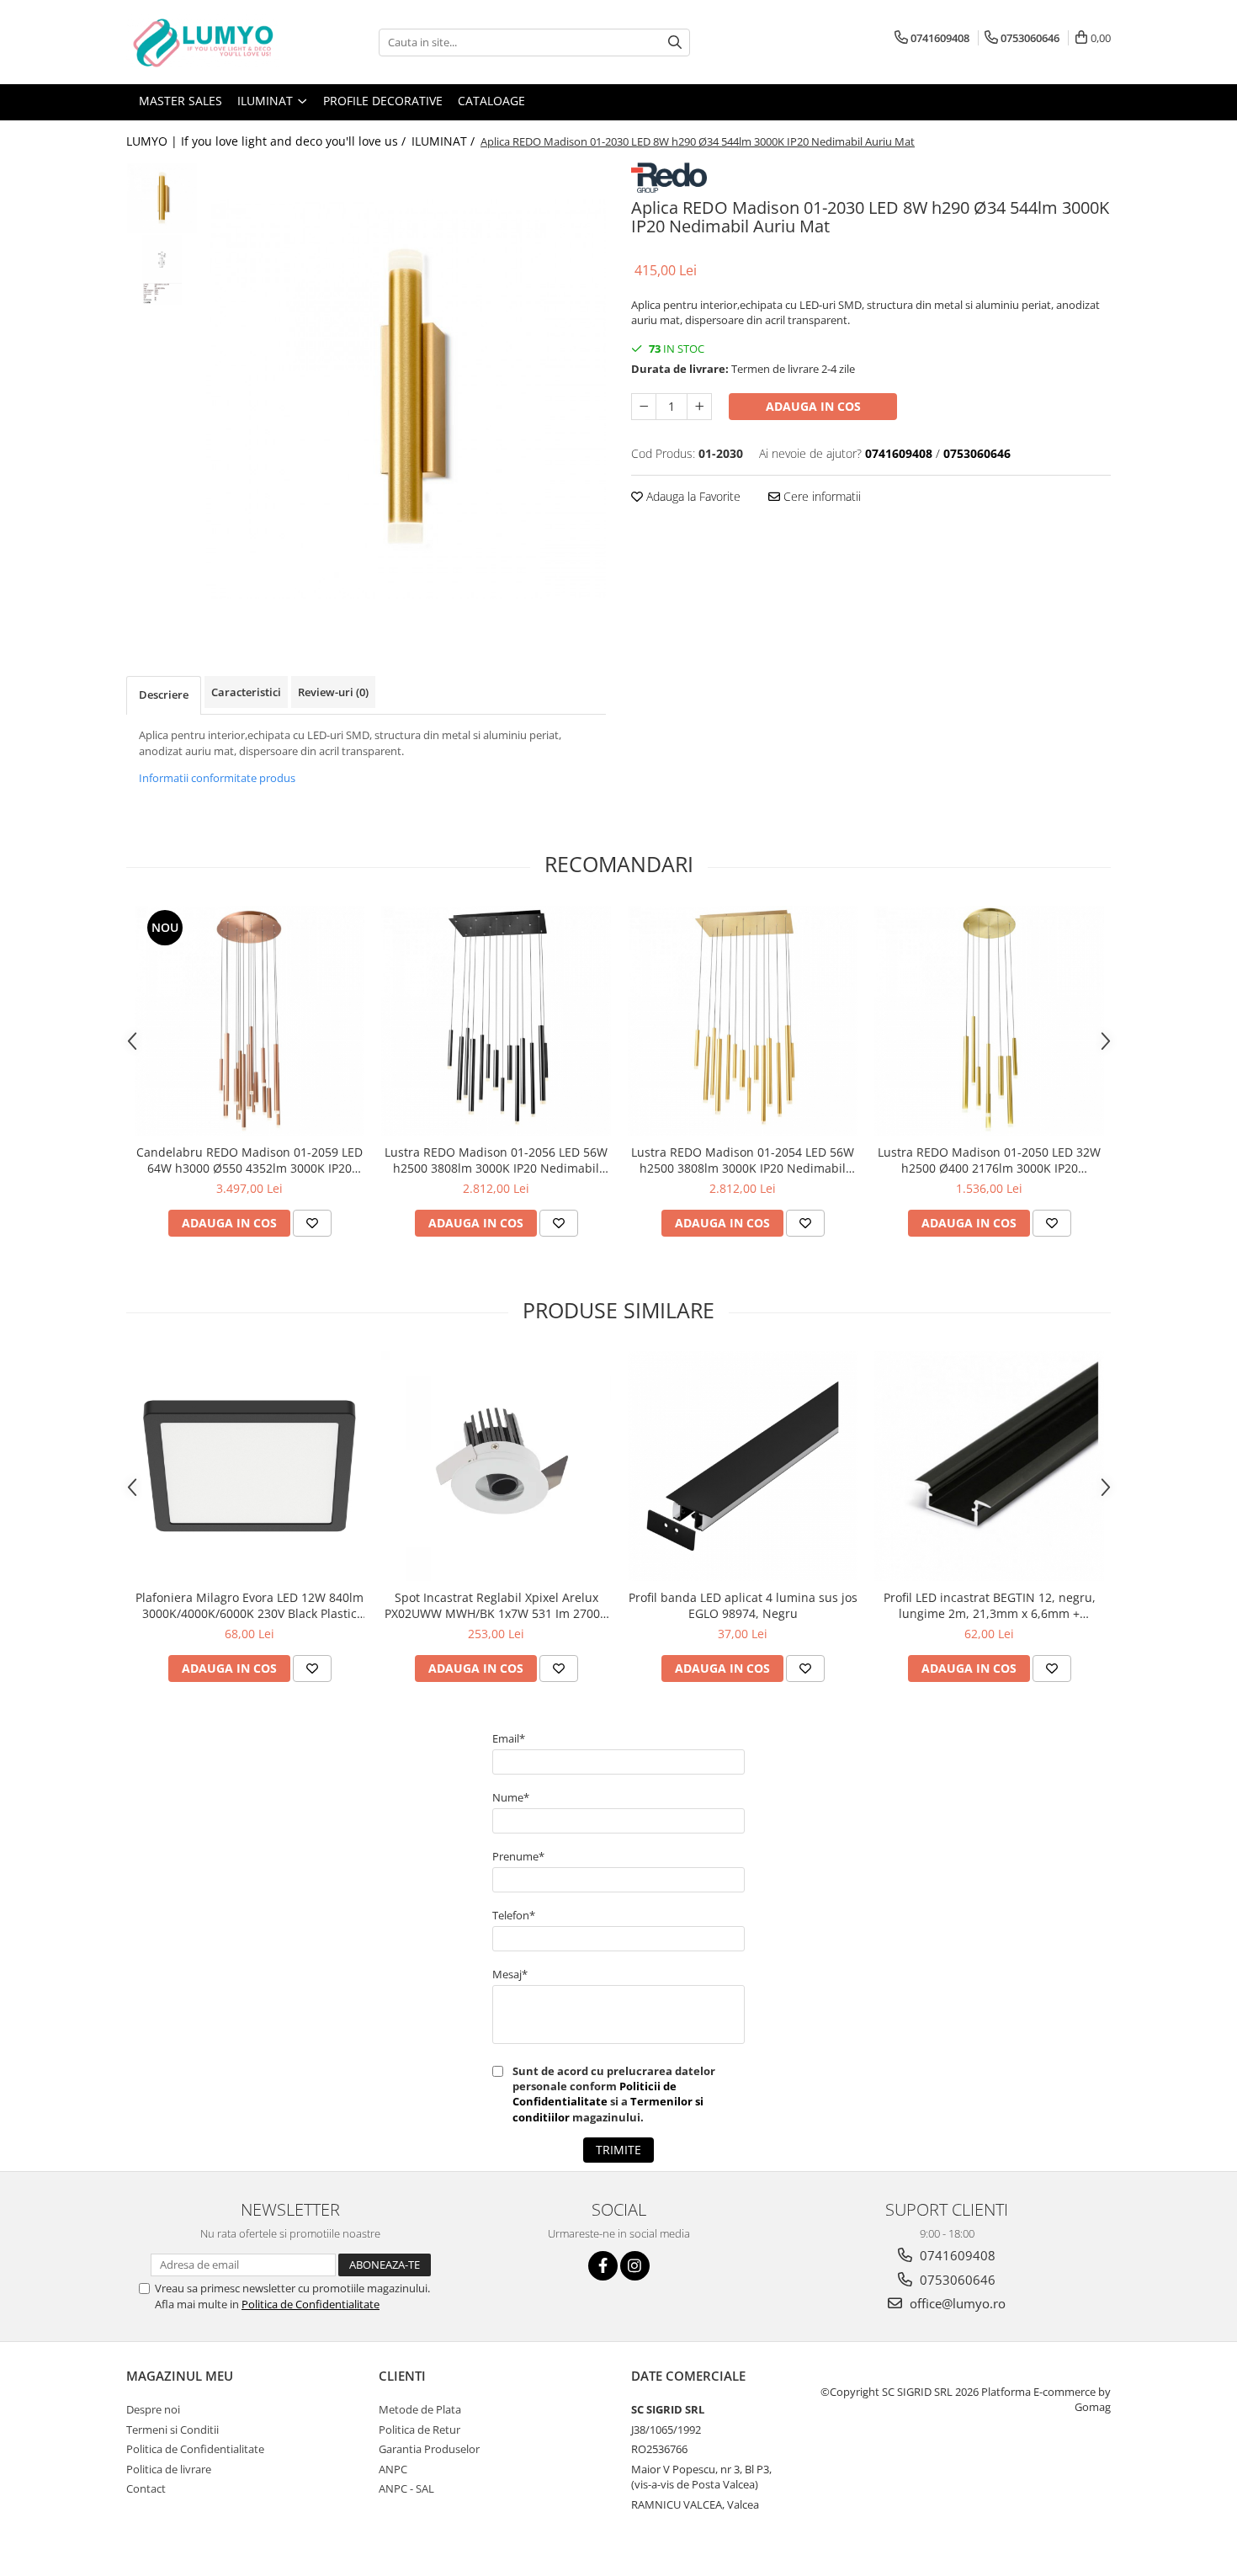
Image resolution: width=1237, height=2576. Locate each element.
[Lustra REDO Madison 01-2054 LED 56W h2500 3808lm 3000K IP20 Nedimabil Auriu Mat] (743, 1021)
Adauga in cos (813, 406)
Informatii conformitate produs (217, 778)
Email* (509, 1738)
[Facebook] (603, 2266)
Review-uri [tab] (333, 692)
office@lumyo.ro (956, 2303)
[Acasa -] (210, 42)
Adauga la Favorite (692, 496)
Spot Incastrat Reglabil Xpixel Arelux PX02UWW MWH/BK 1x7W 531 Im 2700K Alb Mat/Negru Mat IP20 (496, 1605)
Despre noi (153, 2409)
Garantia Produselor (429, 2449)
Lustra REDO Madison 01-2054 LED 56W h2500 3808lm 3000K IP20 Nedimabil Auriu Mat (743, 1160)
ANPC (393, 2469)
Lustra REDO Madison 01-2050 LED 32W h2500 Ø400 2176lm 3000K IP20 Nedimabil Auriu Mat (989, 1160)
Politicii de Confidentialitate (595, 2094)
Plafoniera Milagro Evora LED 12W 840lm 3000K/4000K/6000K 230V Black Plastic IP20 (250, 1605)
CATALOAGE (491, 101)
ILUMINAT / (445, 141)
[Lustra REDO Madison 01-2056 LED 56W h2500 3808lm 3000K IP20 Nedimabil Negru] (496, 1021)
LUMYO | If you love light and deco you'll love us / (268, 141)
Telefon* (514, 1915)
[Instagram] (635, 2266)
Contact (146, 2488)
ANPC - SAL (406, 2488)
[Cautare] (675, 43)
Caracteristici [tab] (246, 692)
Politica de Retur (419, 2430)
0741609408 (956, 2255)
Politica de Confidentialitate (311, 2304)
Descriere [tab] (164, 695)
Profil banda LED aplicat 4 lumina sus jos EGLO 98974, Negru (743, 1605)
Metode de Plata (420, 2409)
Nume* (511, 1797)
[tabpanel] (406, 399)
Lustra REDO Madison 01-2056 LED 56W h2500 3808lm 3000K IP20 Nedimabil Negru (496, 1160)
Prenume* (518, 1856)
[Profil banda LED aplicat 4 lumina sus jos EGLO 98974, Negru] (743, 1466)
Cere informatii (820, 496)
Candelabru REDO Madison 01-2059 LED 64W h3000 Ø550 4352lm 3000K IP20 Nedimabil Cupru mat (250, 1160)
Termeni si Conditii (173, 2430)
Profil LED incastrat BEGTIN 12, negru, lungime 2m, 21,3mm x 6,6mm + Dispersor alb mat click (990, 1605)
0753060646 (956, 2280)
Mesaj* (510, 1974)
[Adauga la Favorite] (312, 1223)
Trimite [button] (618, 2150)
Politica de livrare (169, 2469)
